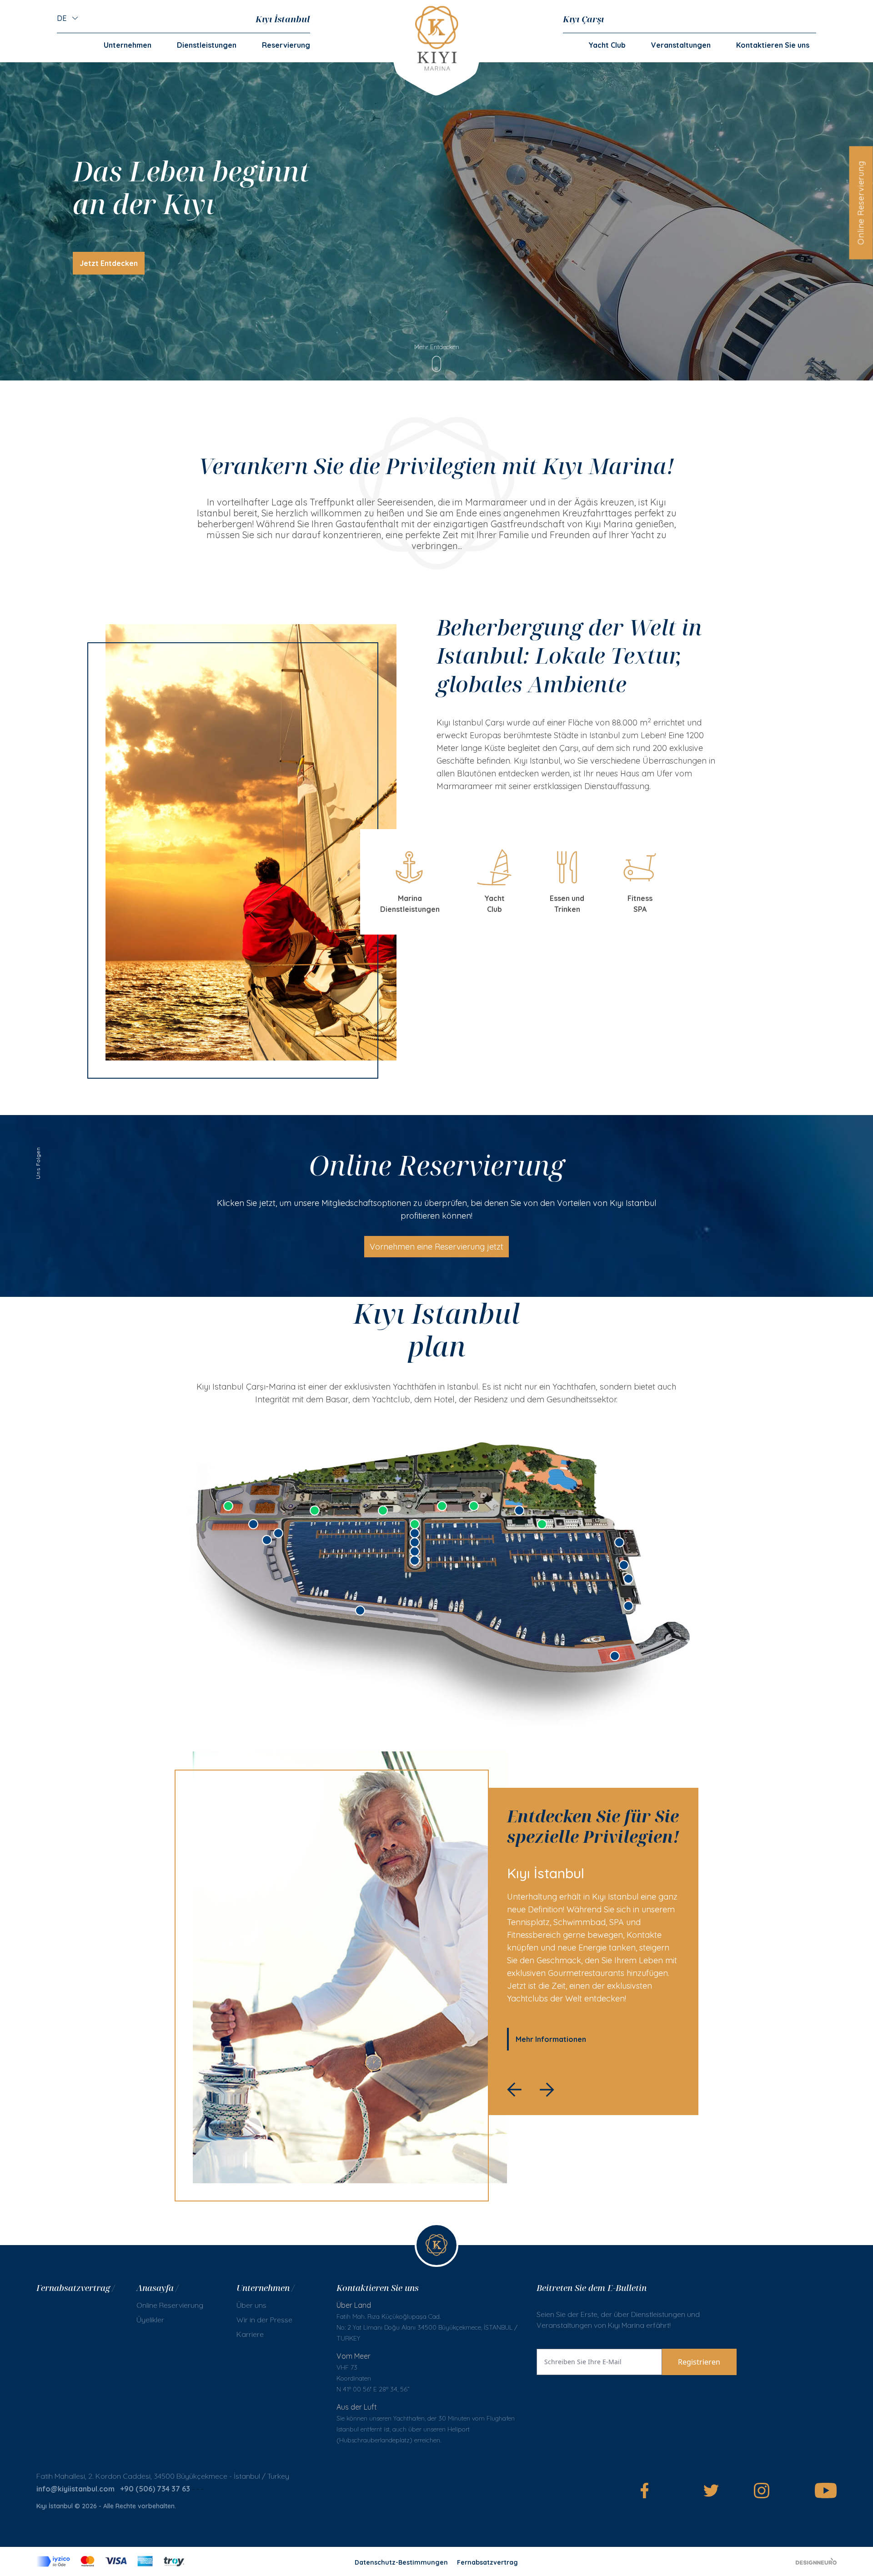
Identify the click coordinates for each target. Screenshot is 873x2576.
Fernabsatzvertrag (487, 2562)
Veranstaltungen (681, 45)
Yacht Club (607, 45)
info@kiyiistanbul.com (75, 2489)
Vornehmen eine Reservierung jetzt (436, 1247)
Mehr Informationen (551, 2039)
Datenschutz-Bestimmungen (401, 2562)
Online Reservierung (860, 203)
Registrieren (699, 2362)
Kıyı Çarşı (583, 19)
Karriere (250, 2334)
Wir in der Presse (264, 2320)
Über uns (251, 2305)
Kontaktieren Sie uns (773, 45)
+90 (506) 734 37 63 (155, 2489)
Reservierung (286, 45)
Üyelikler (150, 2320)
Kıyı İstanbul (283, 19)
